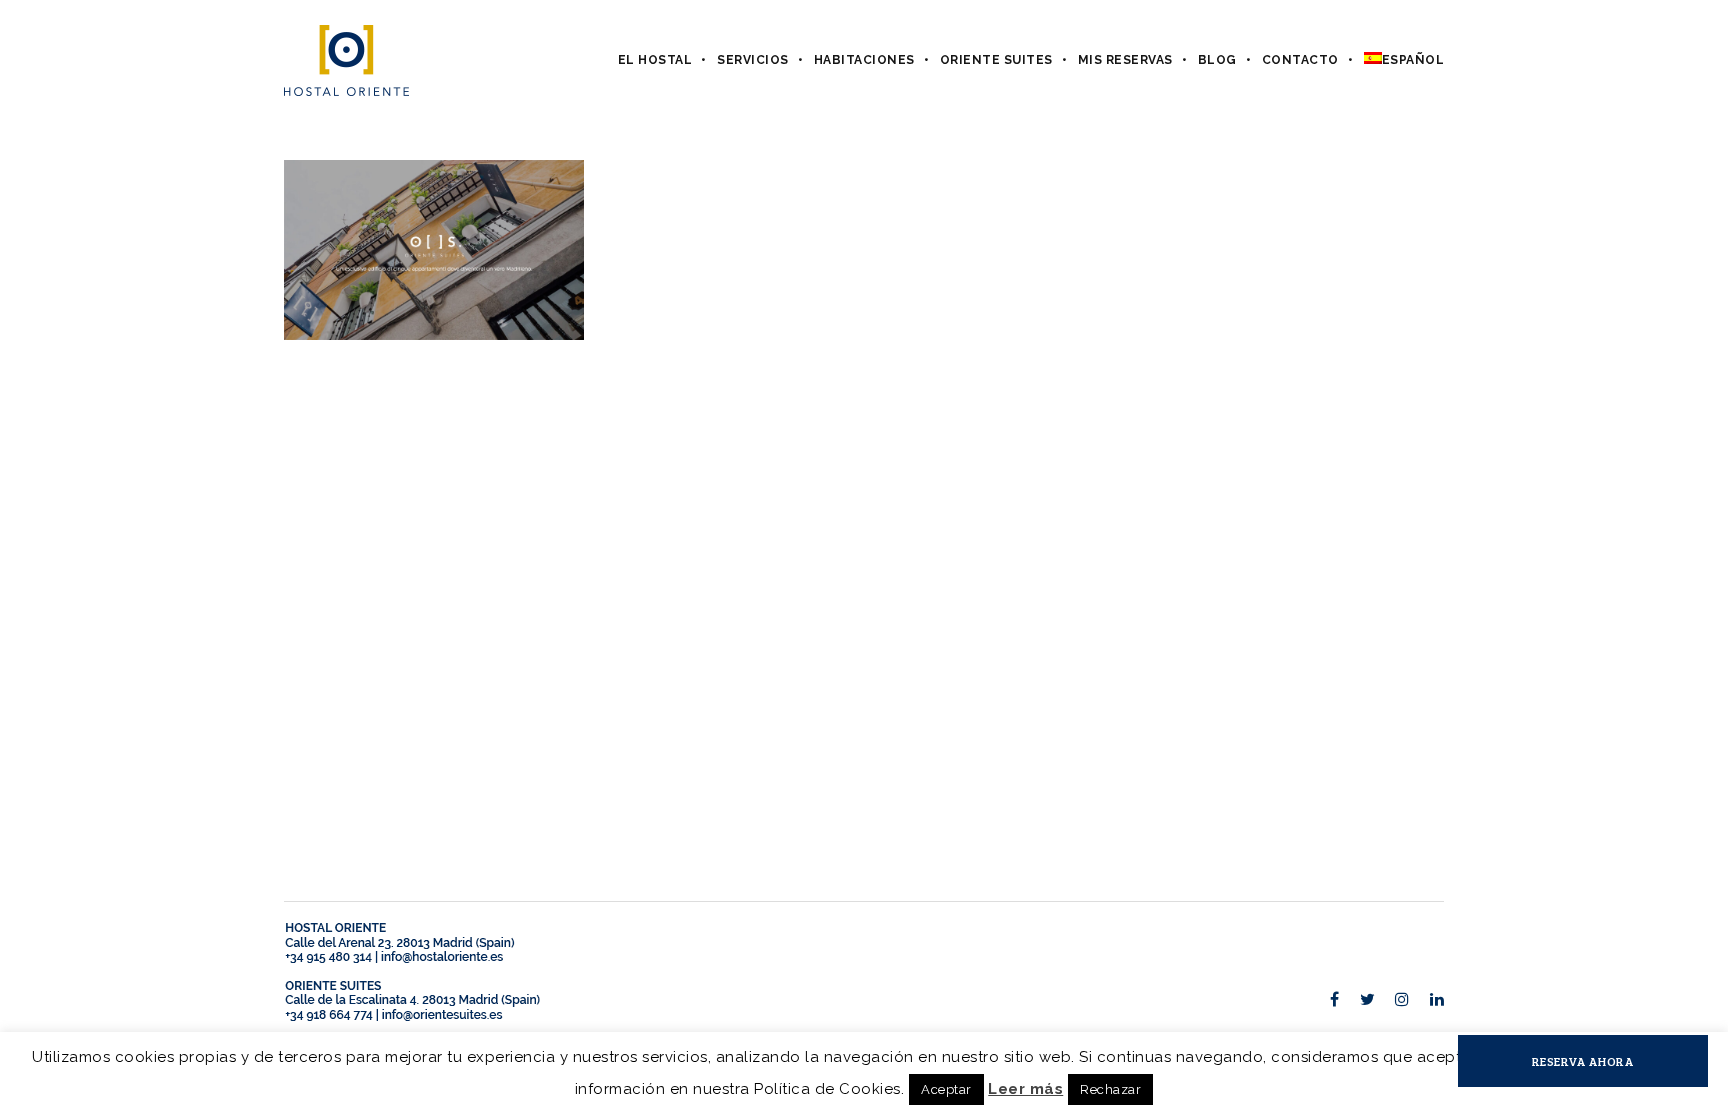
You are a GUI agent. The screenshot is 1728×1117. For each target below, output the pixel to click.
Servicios (753, 60)
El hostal (655, 60)
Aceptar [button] (946, 1089)
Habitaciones (864, 60)
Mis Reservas (1125, 60)
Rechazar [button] (1110, 1089)
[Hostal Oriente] (346, 60)
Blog (1217, 60)
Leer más (1025, 1089)
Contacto (1300, 60)
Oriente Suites (996, 60)
